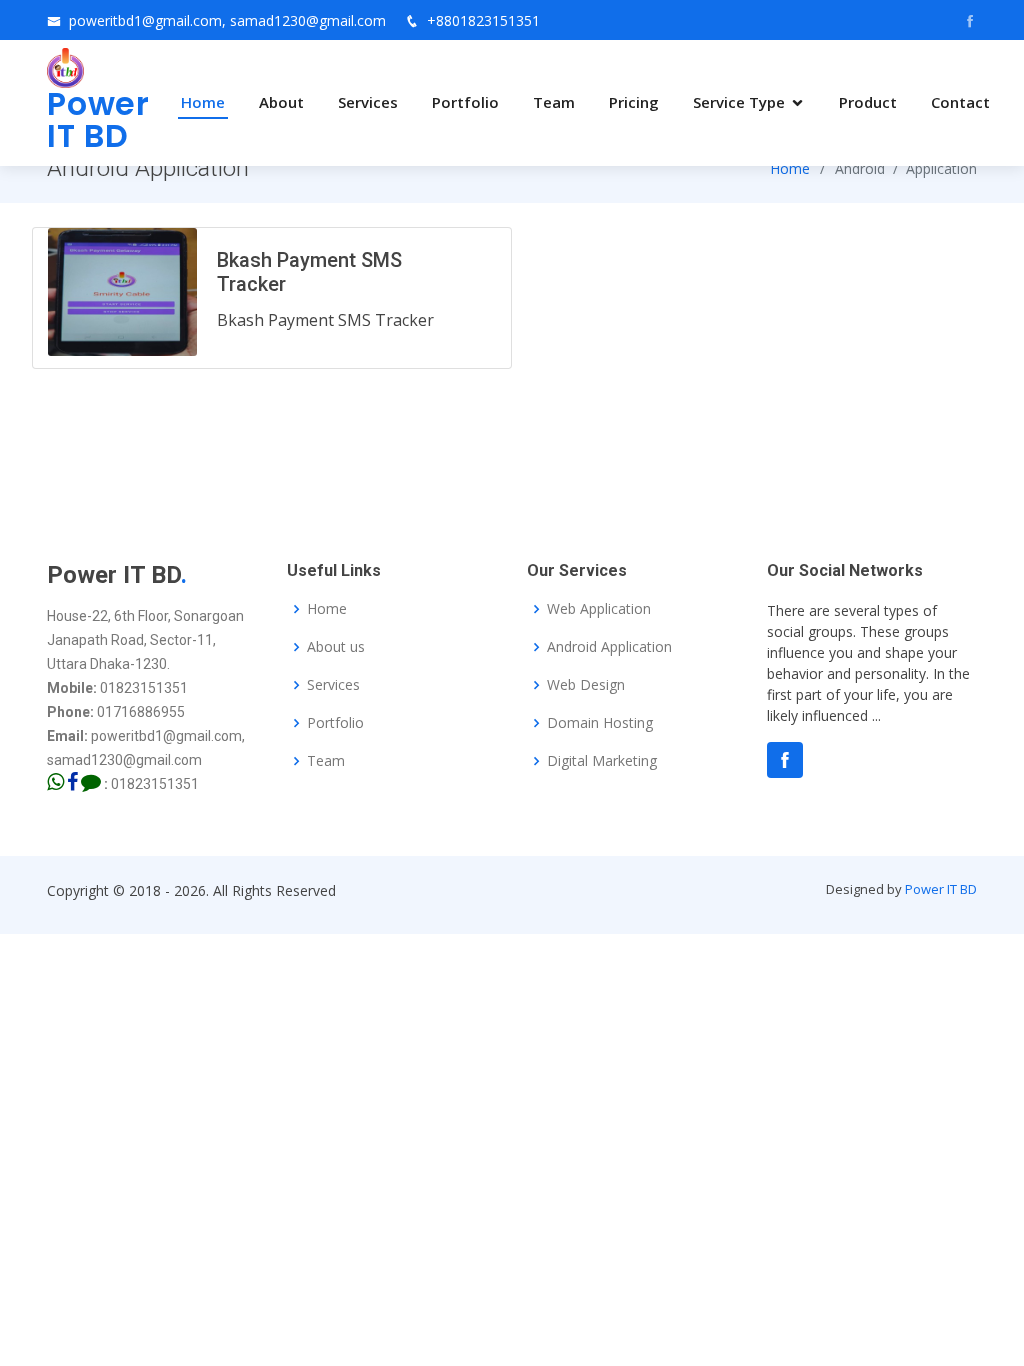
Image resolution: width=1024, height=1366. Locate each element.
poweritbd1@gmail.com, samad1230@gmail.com (227, 20)
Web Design (586, 685)
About (281, 102)
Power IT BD (941, 889)
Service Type (739, 102)
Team (554, 102)
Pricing (634, 102)
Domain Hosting (600, 723)
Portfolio (465, 102)
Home (203, 102)
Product (868, 102)
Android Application (609, 647)
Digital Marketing (602, 761)
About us (336, 647)
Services (368, 102)
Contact (960, 102)
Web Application (599, 609)
